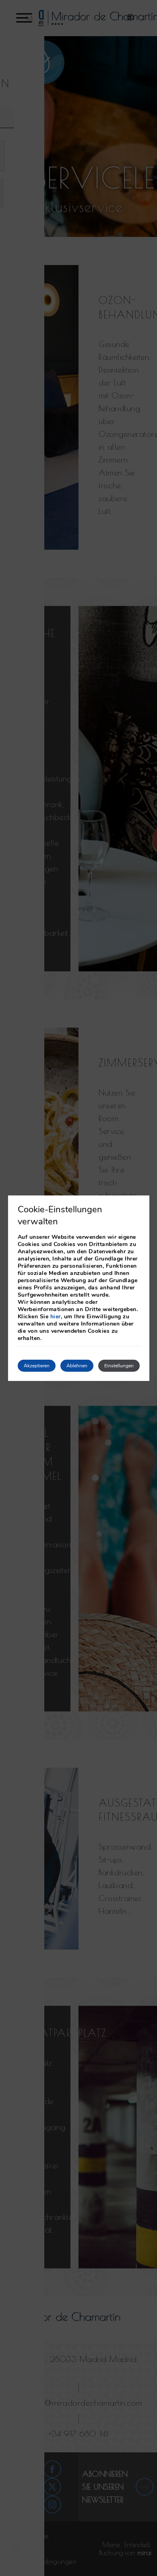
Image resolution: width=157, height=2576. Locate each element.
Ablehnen (77, 1366)
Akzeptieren (37, 1366)
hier (56, 1317)
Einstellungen (119, 1366)
